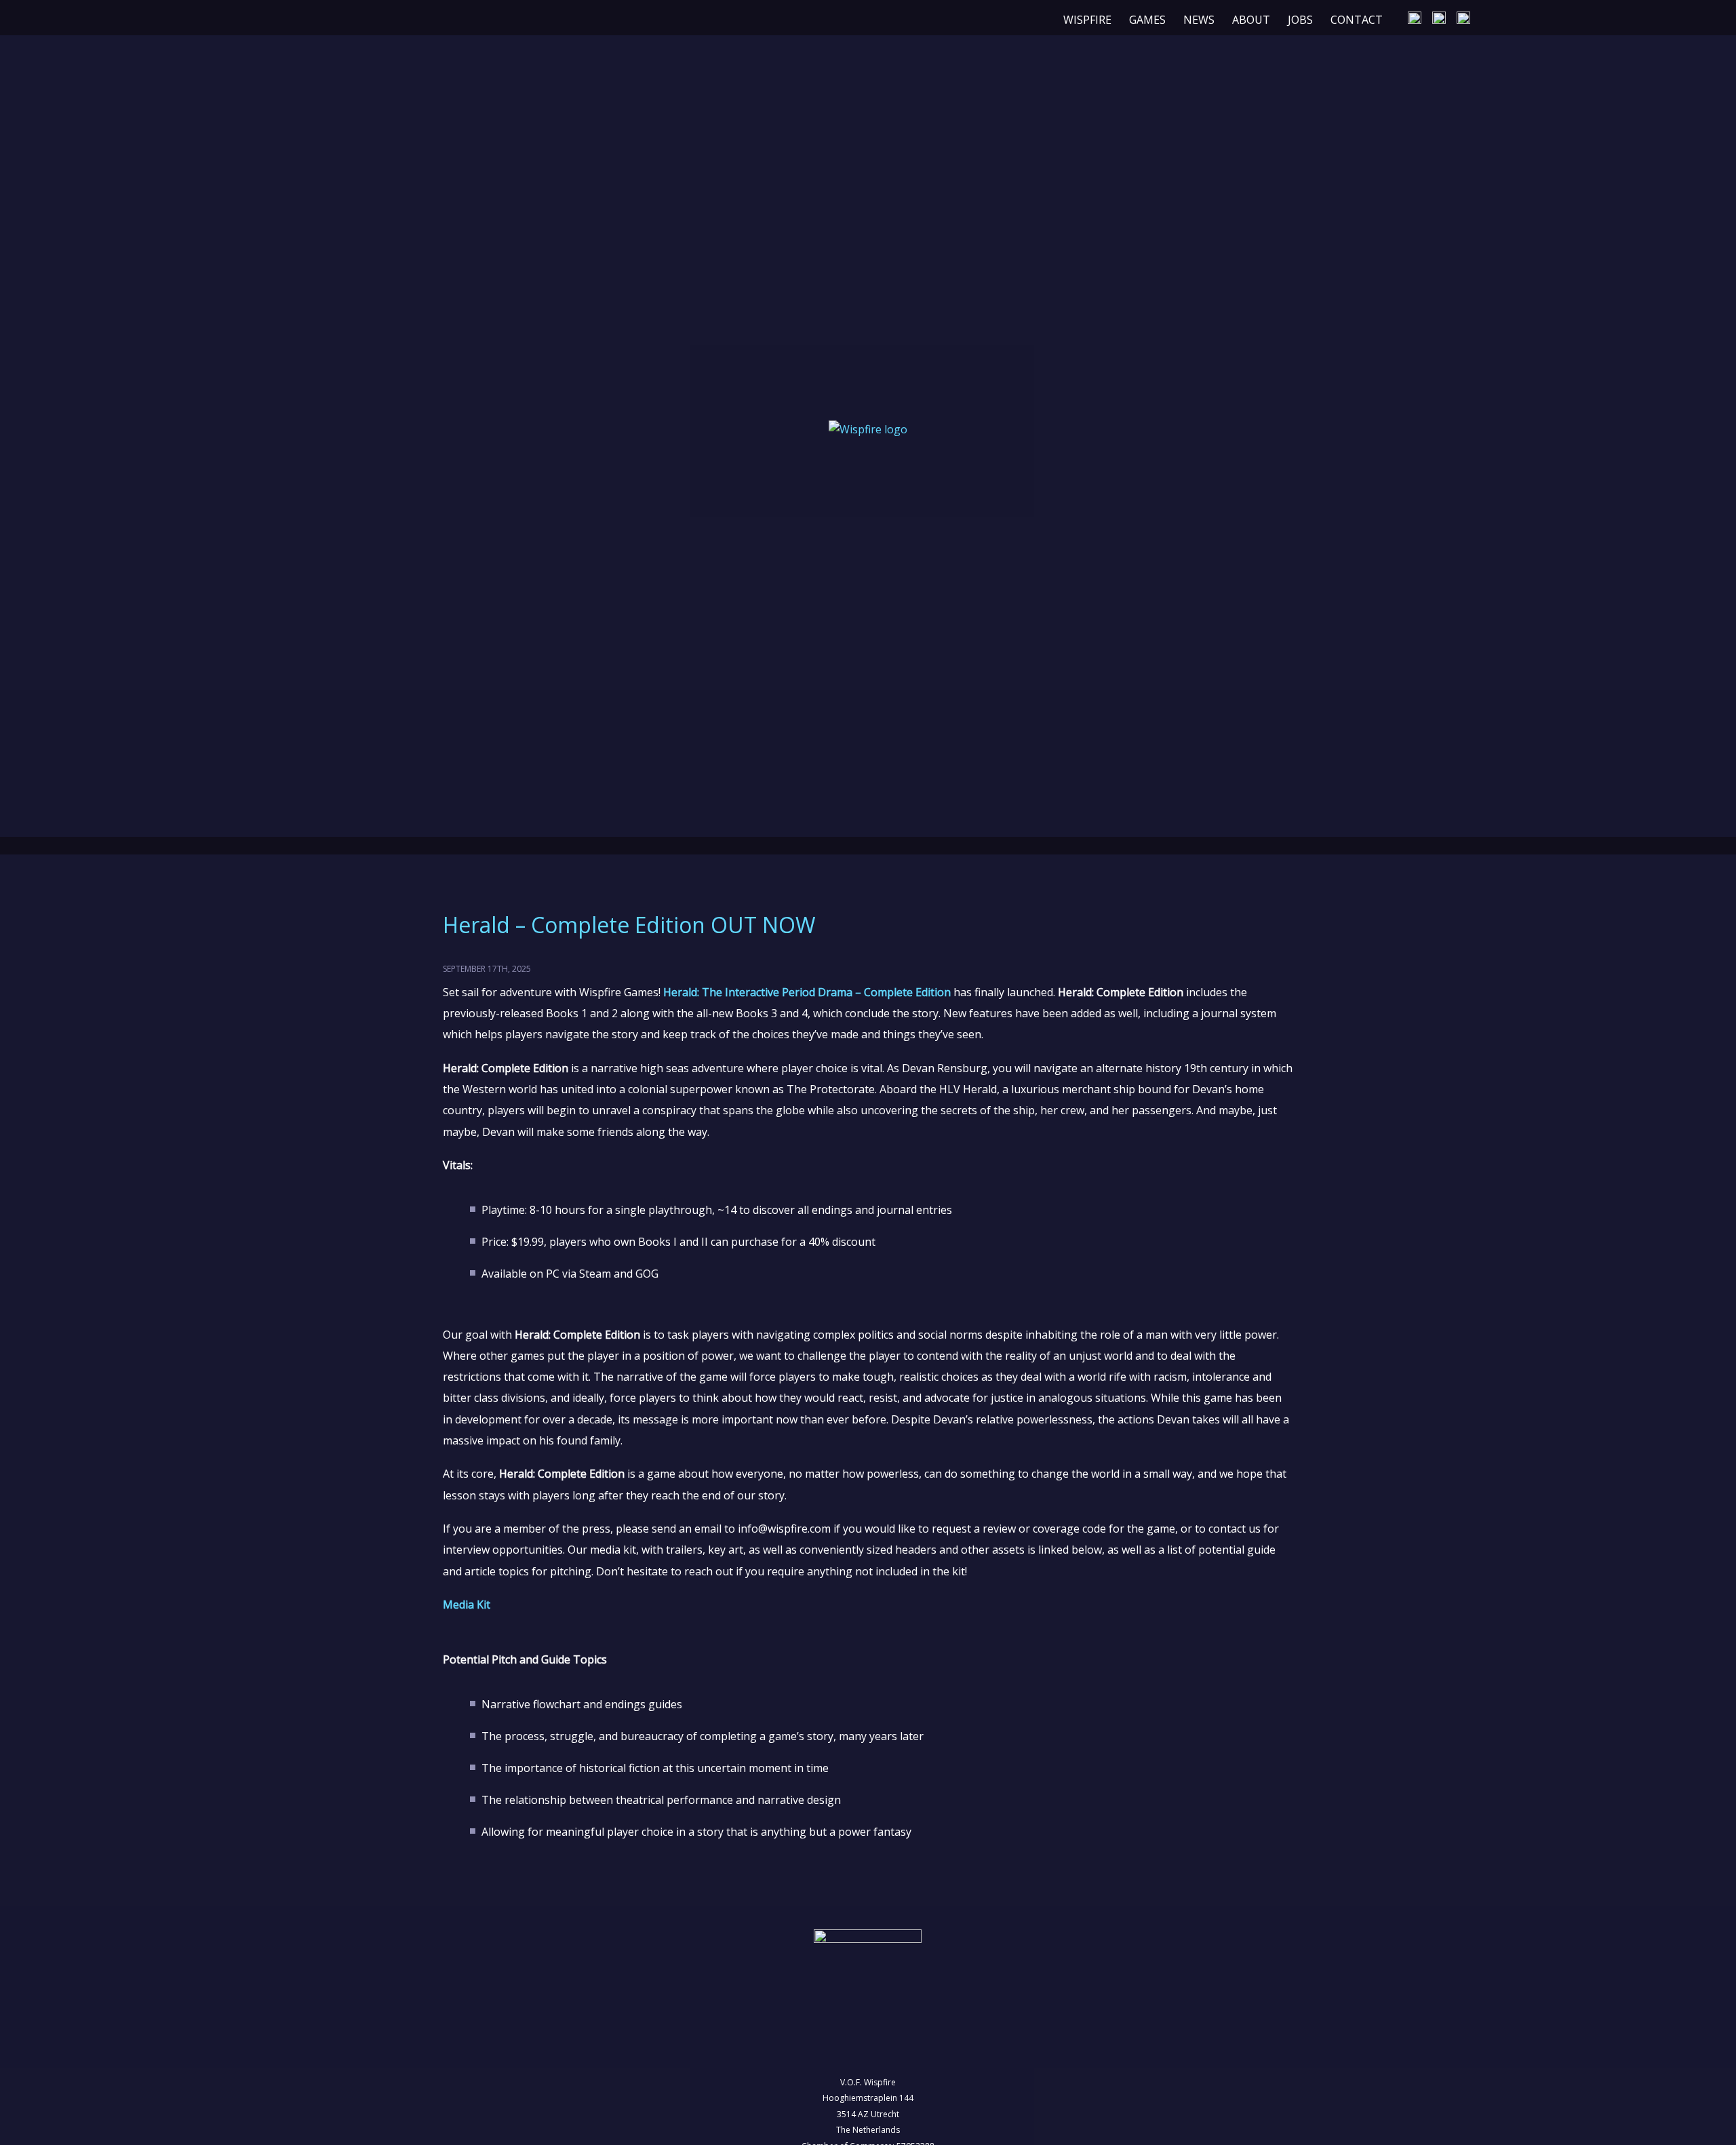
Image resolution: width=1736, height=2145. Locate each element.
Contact (1357, 20)
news (1199, 20)
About (1251, 20)
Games (1147, 20)
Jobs (1300, 20)
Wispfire (1087, 20)
